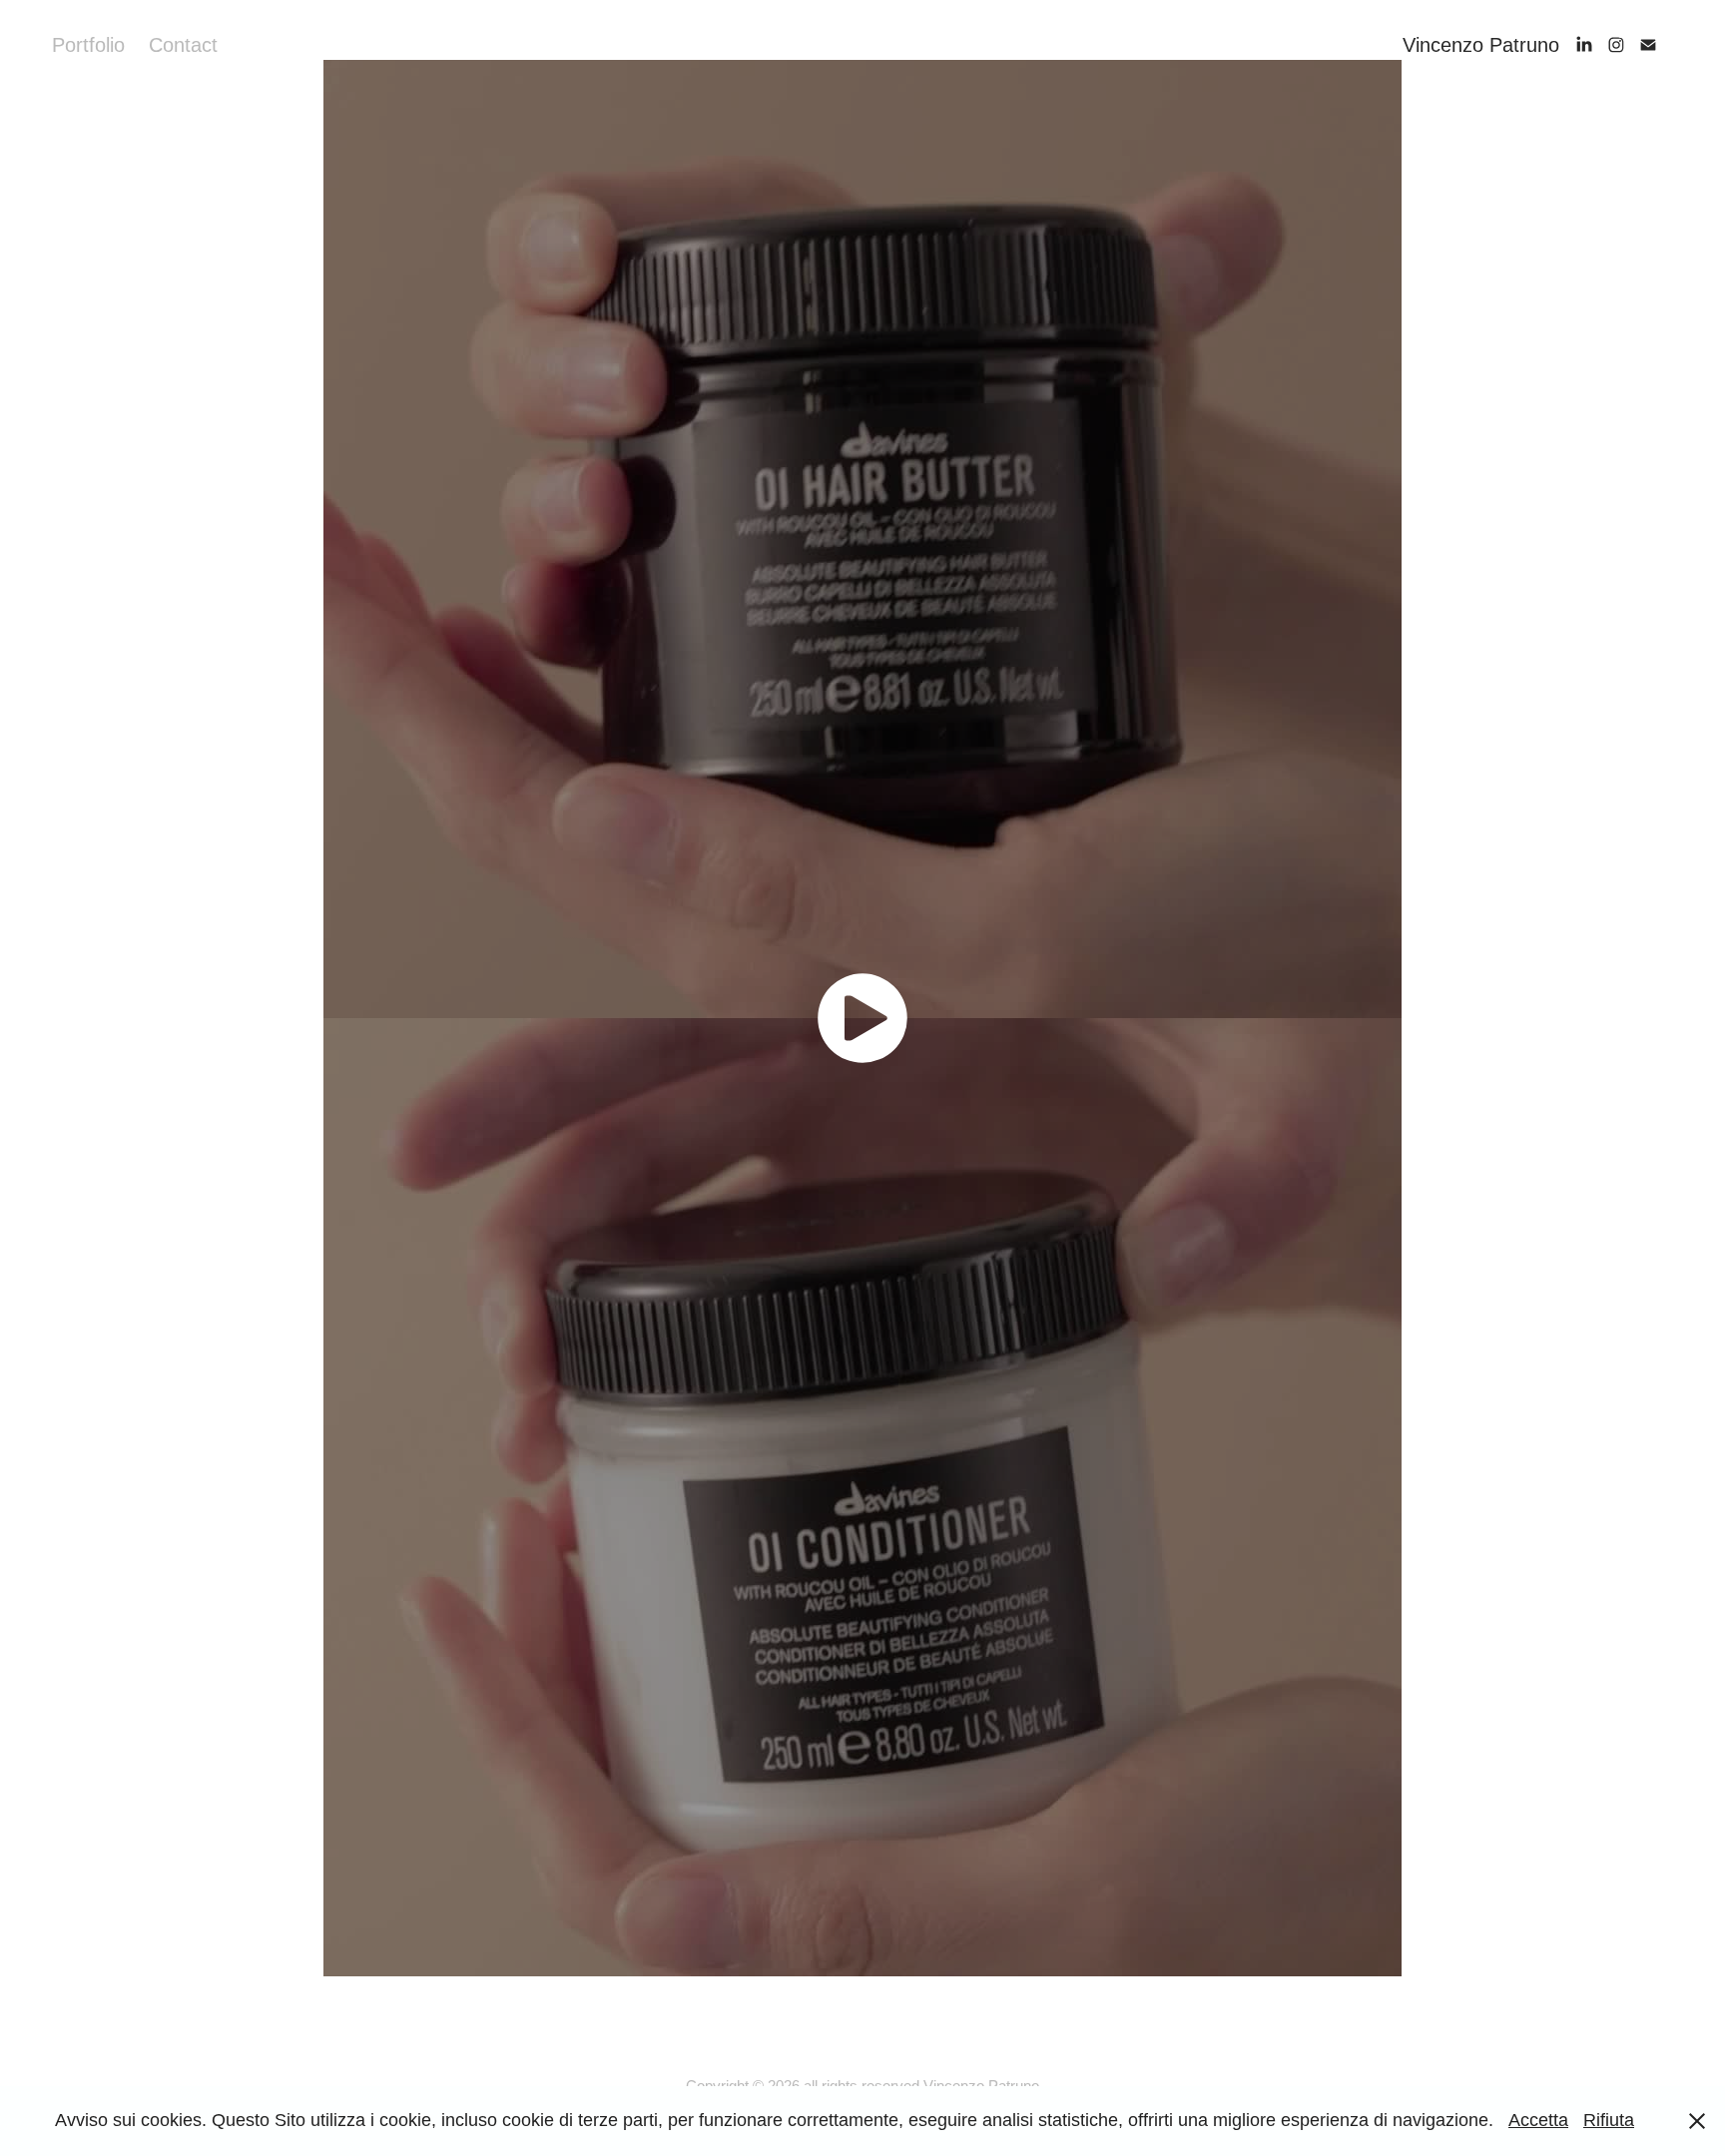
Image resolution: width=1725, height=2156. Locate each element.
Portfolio (88, 45)
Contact (183, 45)
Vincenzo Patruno (1481, 45)
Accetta (1538, 2120)
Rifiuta (1609, 2120)
